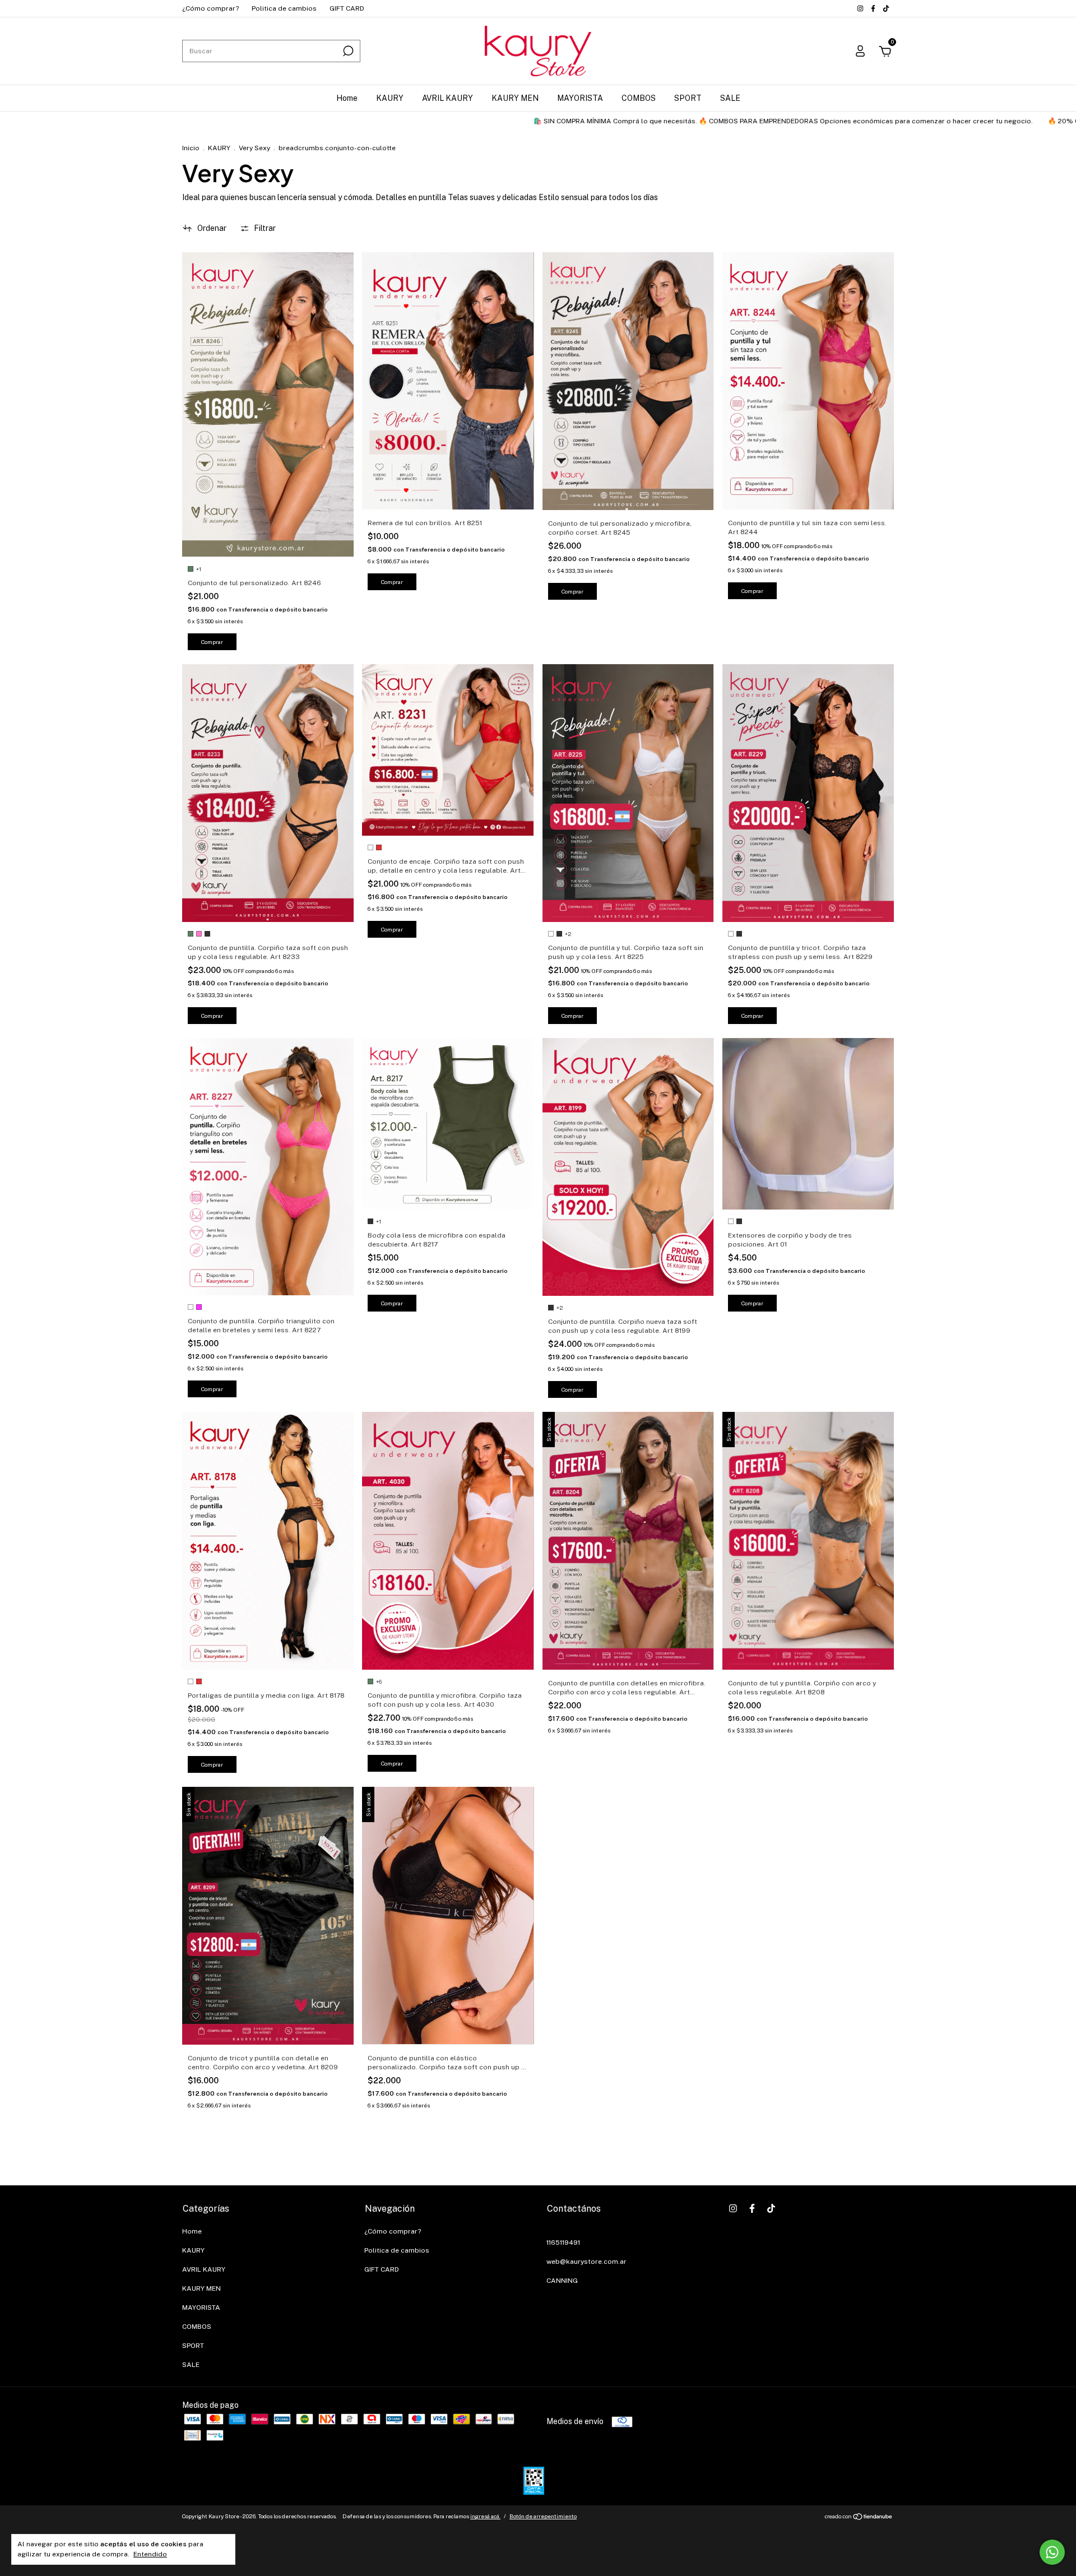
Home (347, 98)
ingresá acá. (485, 2516)
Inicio (191, 148)
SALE (730, 98)
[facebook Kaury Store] (874, 8)
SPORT (688, 98)
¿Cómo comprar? (210, 8)
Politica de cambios (284, 8)
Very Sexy (254, 148)
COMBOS (639, 98)
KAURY (390, 98)
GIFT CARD (347, 8)
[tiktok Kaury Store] (886, 8)
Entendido (150, 2554)
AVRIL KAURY (447, 98)
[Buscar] (347, 51)
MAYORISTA (580, 98)
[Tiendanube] (859, 2518)
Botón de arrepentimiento (543, 2516)
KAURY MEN (515, 98)
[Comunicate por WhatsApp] (1052, 2552)
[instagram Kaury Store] (861, 8)
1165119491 (563, 2243)
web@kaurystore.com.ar (586, 2262)
